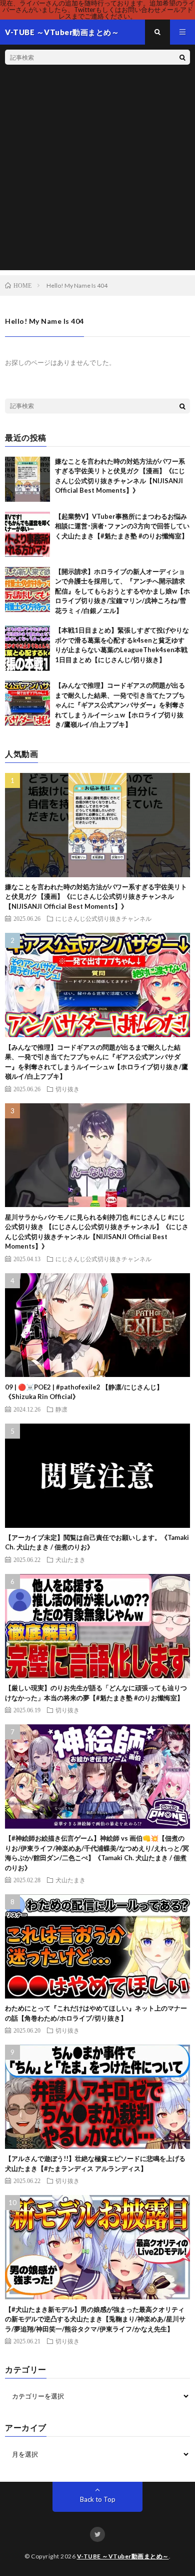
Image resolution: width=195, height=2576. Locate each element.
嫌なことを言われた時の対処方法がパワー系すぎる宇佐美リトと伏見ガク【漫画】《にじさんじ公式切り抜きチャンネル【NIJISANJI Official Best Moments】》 (96, 897)
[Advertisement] (97, 172)
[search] (182, 57)
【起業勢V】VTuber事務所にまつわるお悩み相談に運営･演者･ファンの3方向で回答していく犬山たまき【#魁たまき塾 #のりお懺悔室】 (122, 526)
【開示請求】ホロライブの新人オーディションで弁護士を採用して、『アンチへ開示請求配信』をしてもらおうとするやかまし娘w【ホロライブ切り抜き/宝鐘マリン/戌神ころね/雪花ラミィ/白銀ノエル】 (122, 591)
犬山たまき (70, 1559)
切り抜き (67, 1089)
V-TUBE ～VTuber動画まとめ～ (123, 2556)
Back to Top (98, 2499)
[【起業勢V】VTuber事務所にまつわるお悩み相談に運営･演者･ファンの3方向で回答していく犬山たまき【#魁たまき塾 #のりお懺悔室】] (27, 534)
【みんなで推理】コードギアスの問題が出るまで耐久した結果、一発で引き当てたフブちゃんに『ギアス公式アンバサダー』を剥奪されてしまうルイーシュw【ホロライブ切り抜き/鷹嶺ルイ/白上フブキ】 (120, 705)
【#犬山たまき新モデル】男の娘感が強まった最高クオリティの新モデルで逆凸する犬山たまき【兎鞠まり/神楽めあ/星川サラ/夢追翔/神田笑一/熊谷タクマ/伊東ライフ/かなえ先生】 (95, 2319)
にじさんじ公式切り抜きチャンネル (103, 918)
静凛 (61, 1409)
